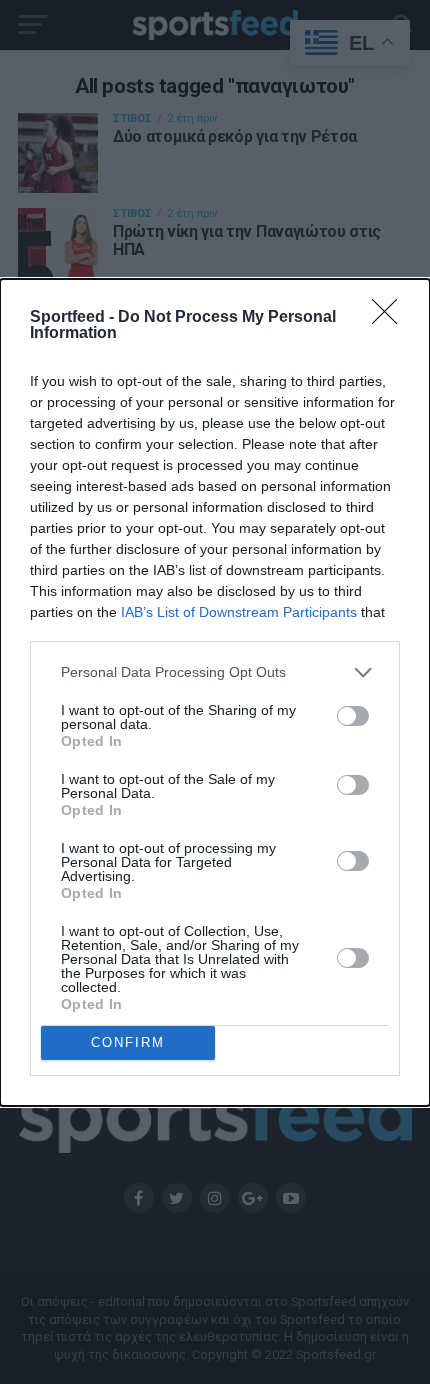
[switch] (353, 716)
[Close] (391, 318)
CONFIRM (128, 1042)
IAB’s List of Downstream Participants (239, 612)
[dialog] (215, 692)
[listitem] (215, 672)
